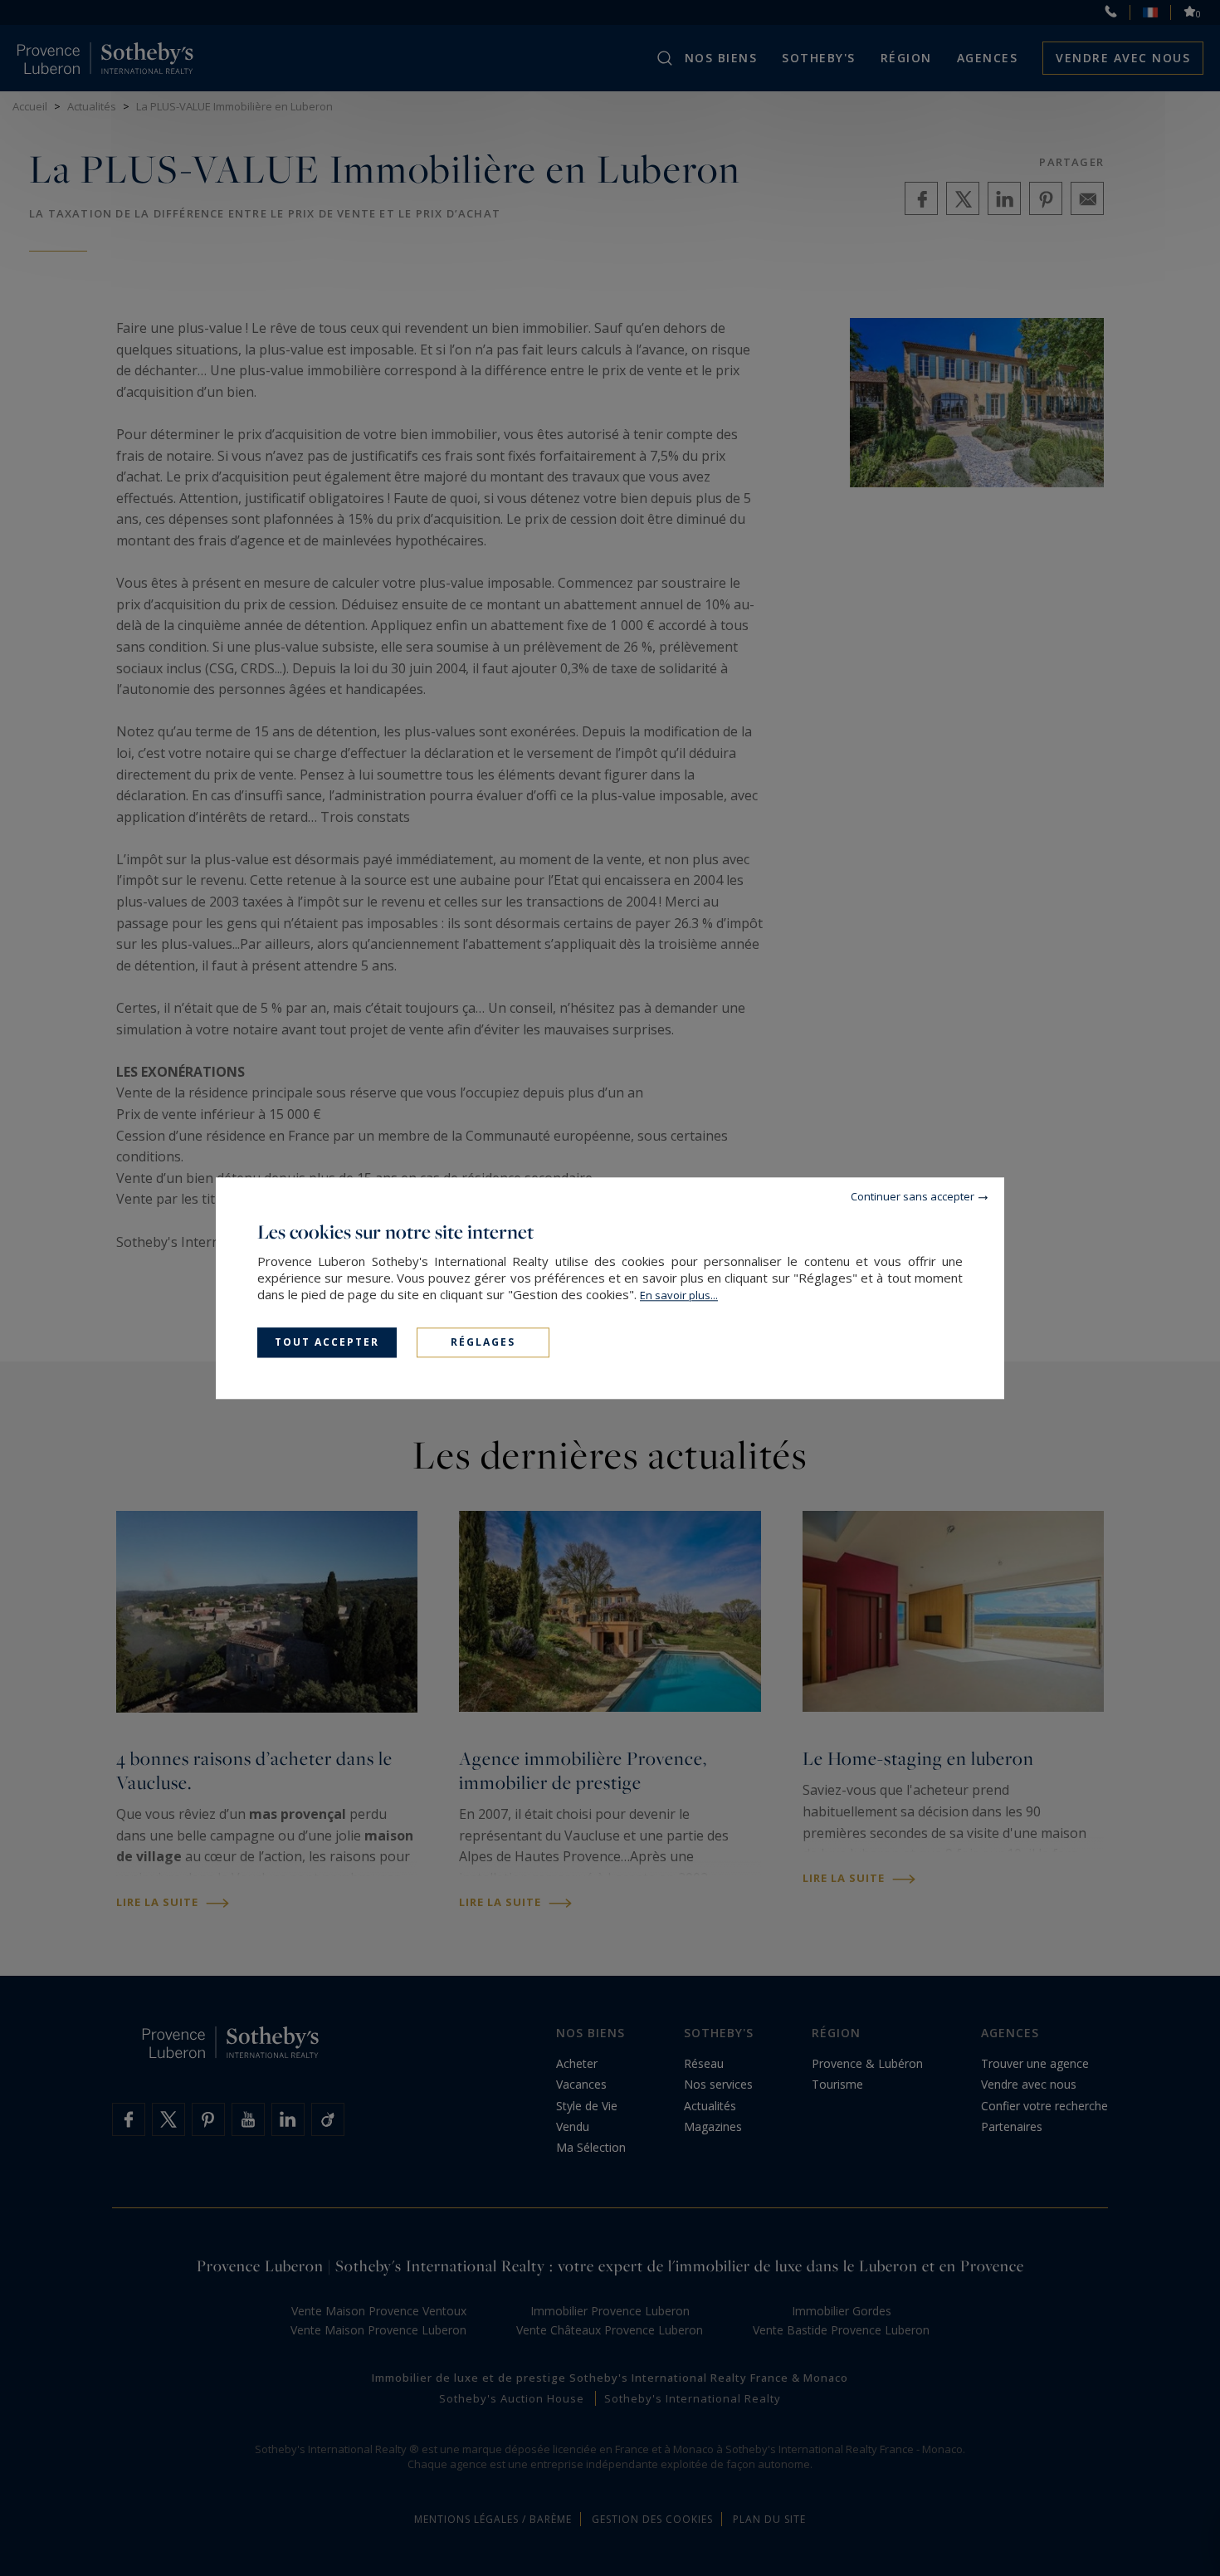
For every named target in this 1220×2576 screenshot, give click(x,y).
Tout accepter (327, 1342)
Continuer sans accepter (913, 1196)
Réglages (483, 1342)
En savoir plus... (679, 1295)
